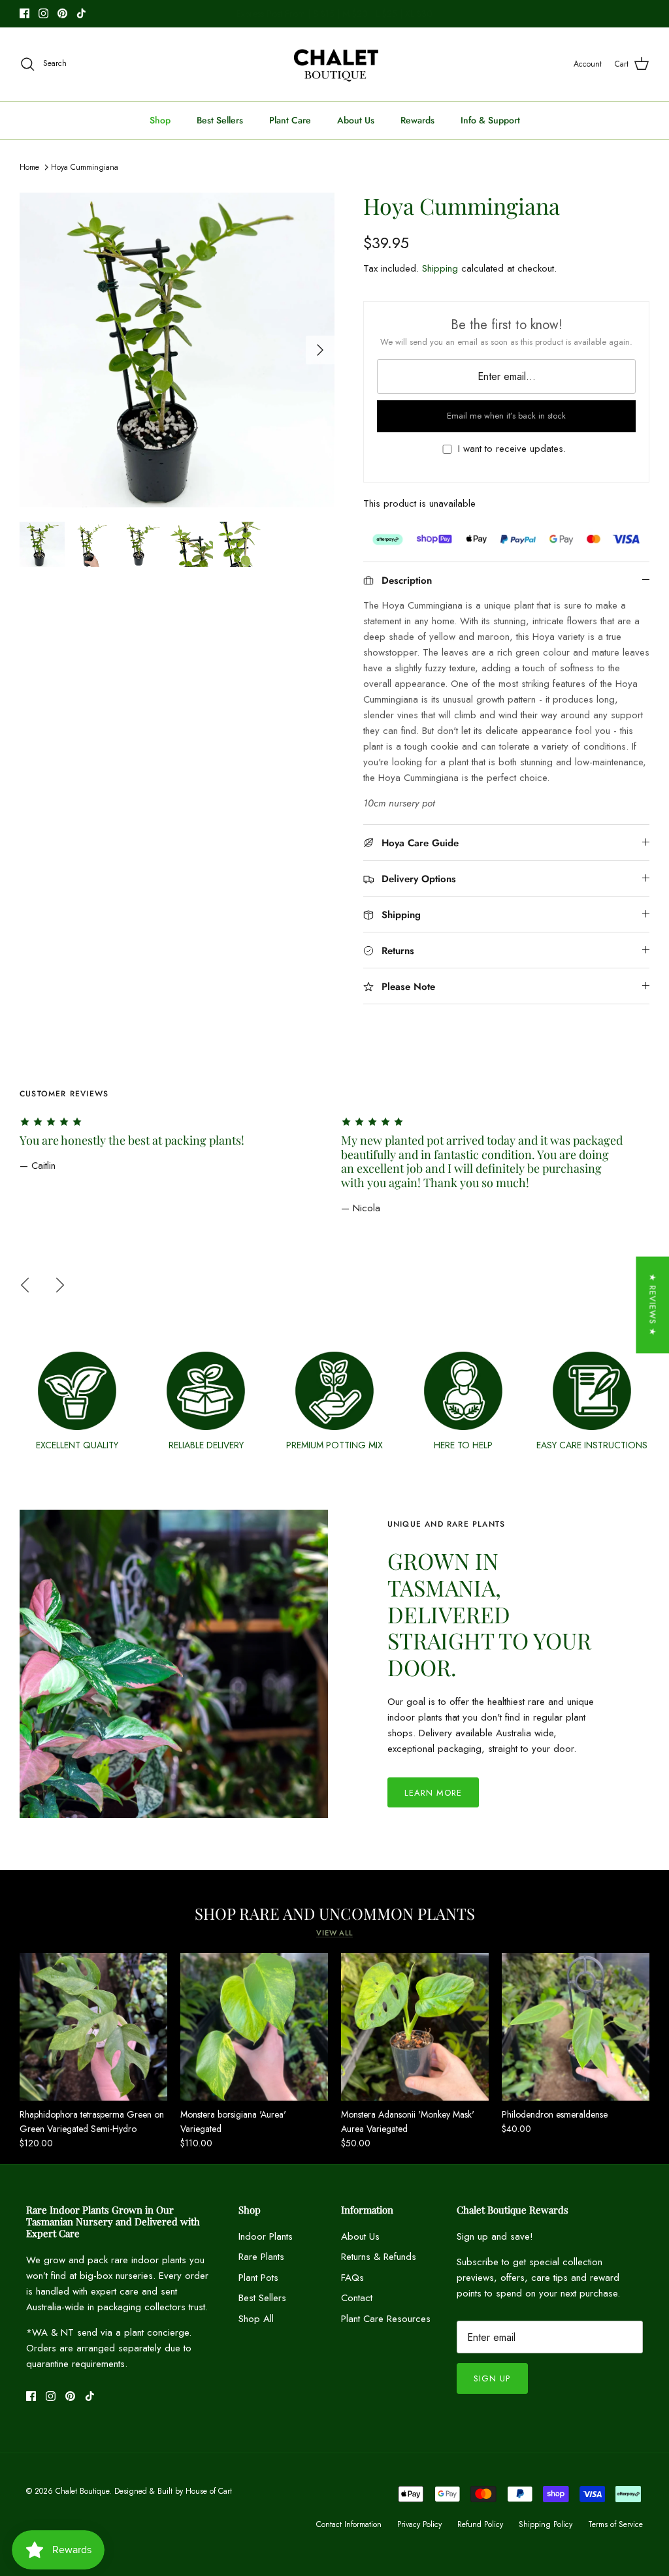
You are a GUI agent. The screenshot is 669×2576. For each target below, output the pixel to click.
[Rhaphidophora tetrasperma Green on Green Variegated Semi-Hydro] (93, 2027)
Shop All (256, 2319)
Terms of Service (615, 2524)
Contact (357, 2298)
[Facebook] (24, 13)
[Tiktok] (81, 13)
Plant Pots (258, 2278)
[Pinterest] (62, 13)
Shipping (440, 268)
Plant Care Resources (386, 2319)
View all (334, 1933)
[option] (177, 350)
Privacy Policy (419, 2524)
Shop (160, 120)
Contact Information (349, 2524)
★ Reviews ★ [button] (652, 1305)
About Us (356, 120)
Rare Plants (261, 2257)
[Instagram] (43, 13)
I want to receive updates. (512, 449)
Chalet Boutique (82, 2491)
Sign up (492, 2378)
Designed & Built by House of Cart (173, 2491)
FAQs (352, 2278)
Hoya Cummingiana (85, 167)
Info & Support (490, 120)
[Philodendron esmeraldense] (576, 2027)
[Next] (320, 350)
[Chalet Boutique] (335, 64)
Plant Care (290, 120)
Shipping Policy (546, 2524)
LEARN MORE (433, 1793)
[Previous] (25, 1285)
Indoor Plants (266, 2236)
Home (29, 167)
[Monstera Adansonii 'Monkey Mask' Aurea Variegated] (415, 2027)
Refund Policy (480, 2524)
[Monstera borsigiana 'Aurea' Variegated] (254, 2027)
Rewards (417, 120)
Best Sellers (220, 120)
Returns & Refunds (379, 2257)
